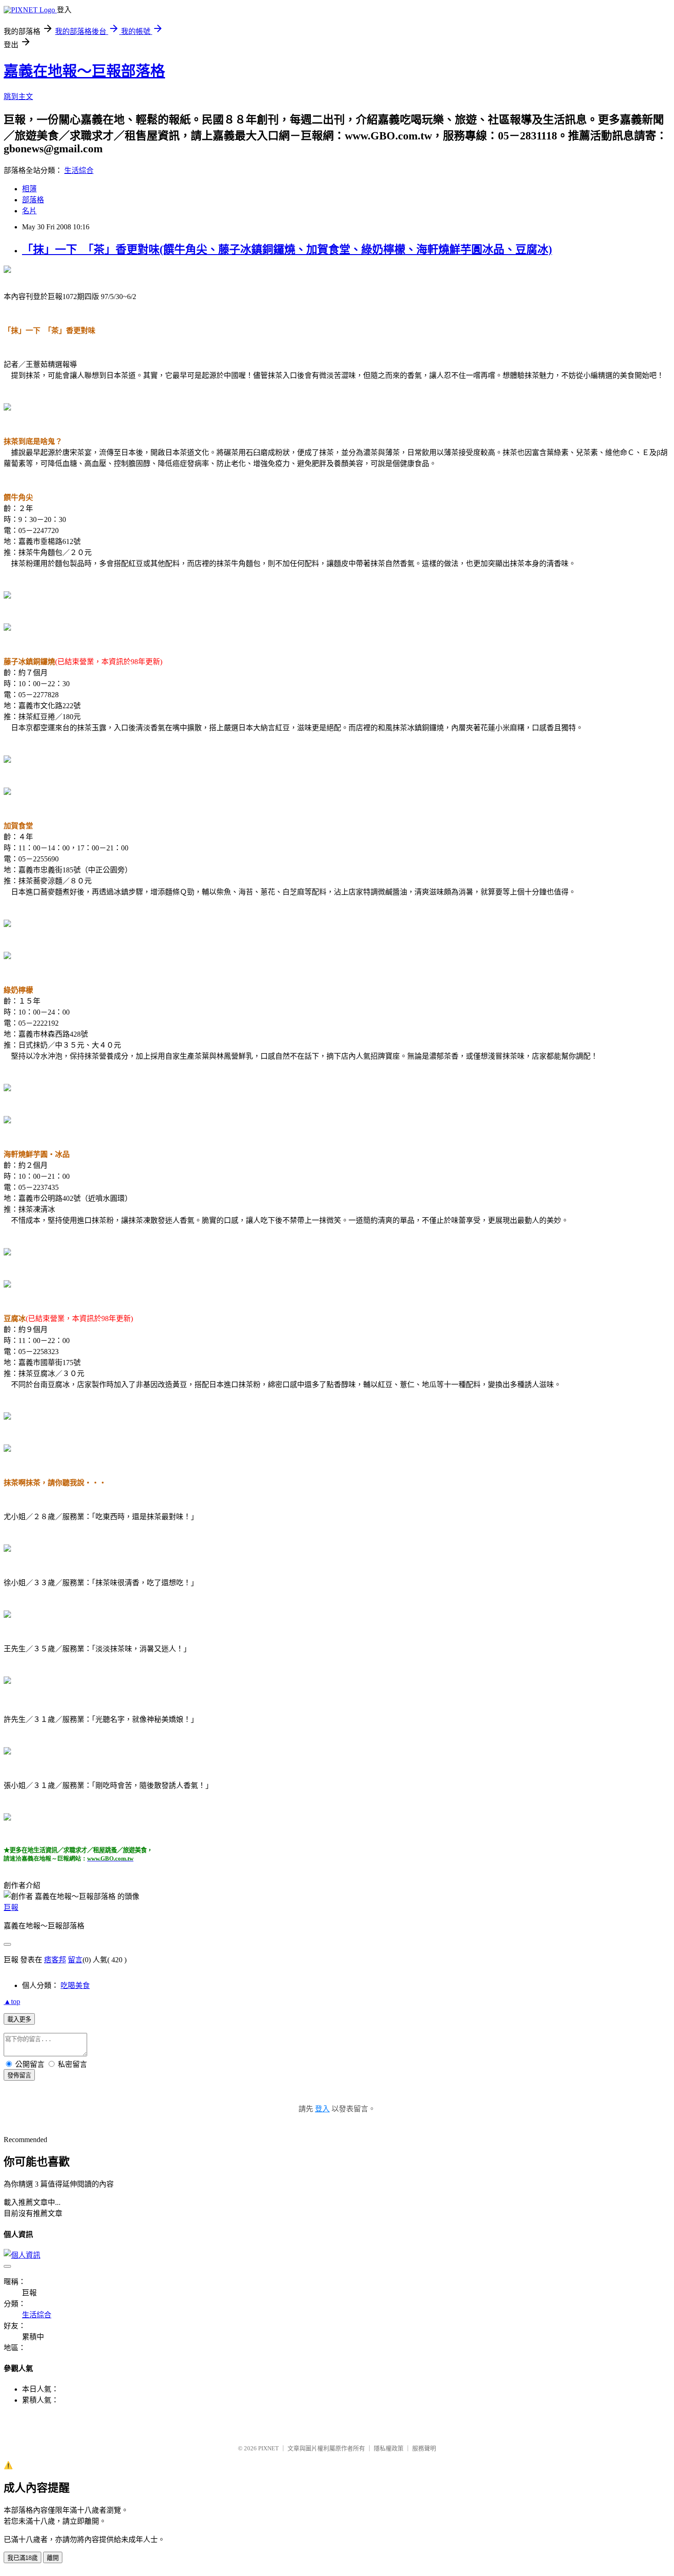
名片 (29, 211)
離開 (53, 2558)
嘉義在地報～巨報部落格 (84, 71)
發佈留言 (19, 2075)
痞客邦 (55, 1960)
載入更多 (19, 2019)
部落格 (33, 200)
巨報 (11, 1907)
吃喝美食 (75, 1985)
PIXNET (268, 2448)
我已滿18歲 (22, 2558)
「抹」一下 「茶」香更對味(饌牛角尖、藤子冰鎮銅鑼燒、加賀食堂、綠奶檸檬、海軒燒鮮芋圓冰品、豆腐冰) (287, 250)
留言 (75, 1960)
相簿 (29, 189)
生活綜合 (79, 170)
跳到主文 (18, 97)
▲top (12, 2001)
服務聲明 (424, 2448)
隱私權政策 (389, 2448)
